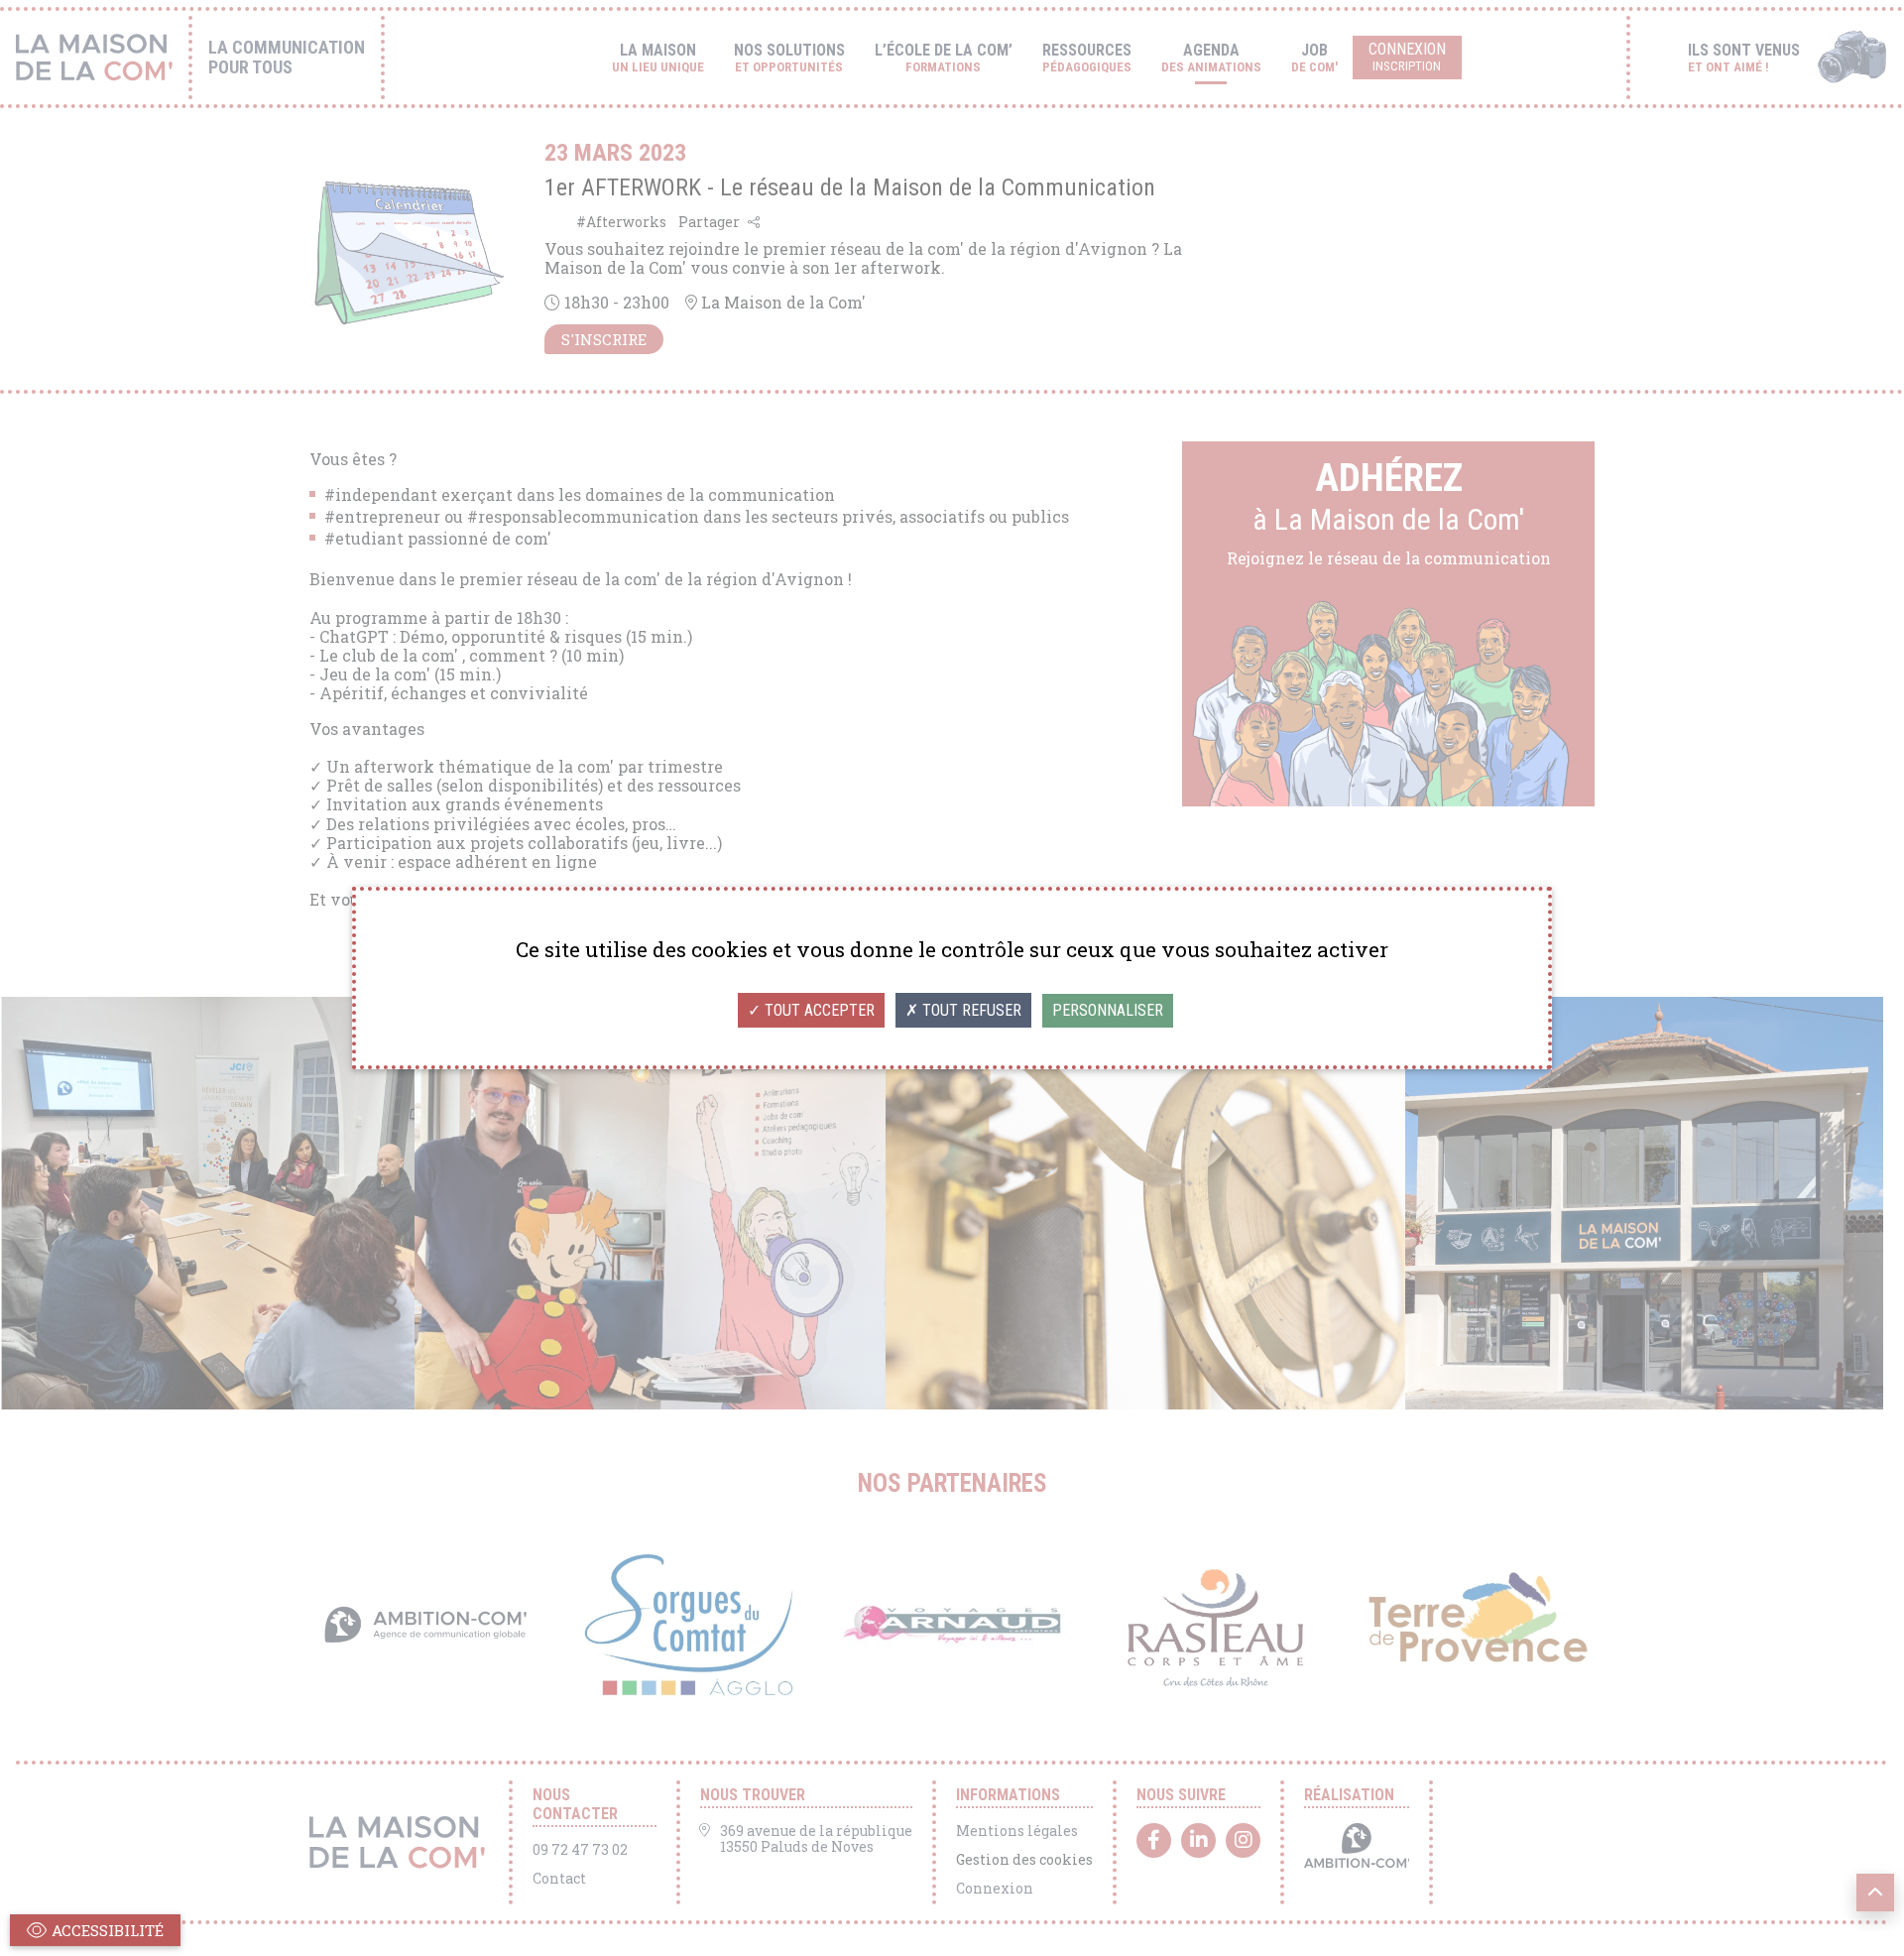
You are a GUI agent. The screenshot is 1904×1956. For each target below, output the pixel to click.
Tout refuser (970, 1010)
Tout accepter (818, 1010)
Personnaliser (1108, 1010)
